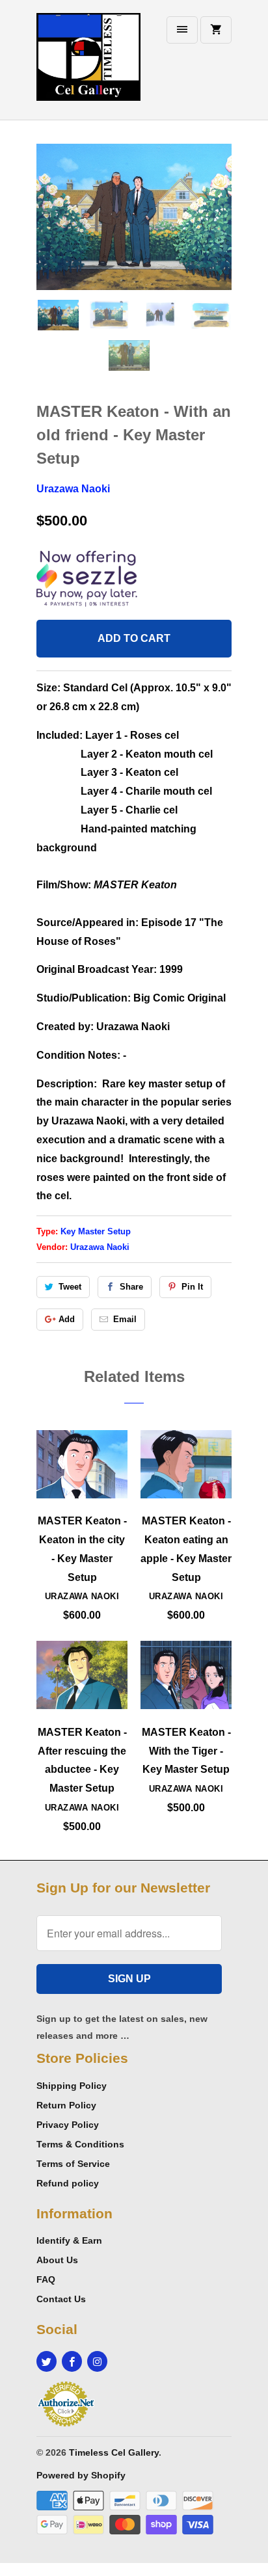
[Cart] (216, 30)
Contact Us (61, 2299)
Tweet (70, 1287)
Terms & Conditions (80, 2144)
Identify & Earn (69, 2240)
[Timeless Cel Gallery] (88, 65)
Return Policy (66, 2105)
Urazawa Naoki (73, 489)
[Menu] (182, 30)
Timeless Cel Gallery (114, 2452)
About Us (57, 2260)
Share (131, 1287)
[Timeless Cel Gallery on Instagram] (97, 2361)
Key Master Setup (96, 1231)
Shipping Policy (72, 2086)
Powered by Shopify (81, 2475)
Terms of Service (73, 2164)
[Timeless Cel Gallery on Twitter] (47, 2361)
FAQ (46, 2279)
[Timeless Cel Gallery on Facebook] (72, 2361)
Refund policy (68, 2183)
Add (67, 1319)
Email (125, 1319)
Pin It (192, 1287)
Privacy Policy (68, 2125)
